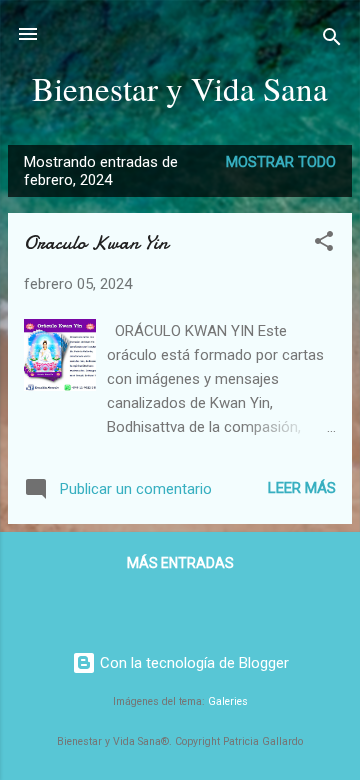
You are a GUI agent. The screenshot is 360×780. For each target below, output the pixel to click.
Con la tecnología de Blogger (192, 663)
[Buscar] (332, 40)
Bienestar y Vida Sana (180, 88)
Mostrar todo (281, 162)
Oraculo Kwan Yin (96, 242)
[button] (324, 244)
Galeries (228, 701)
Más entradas (180, 563)
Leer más (302, 488)
